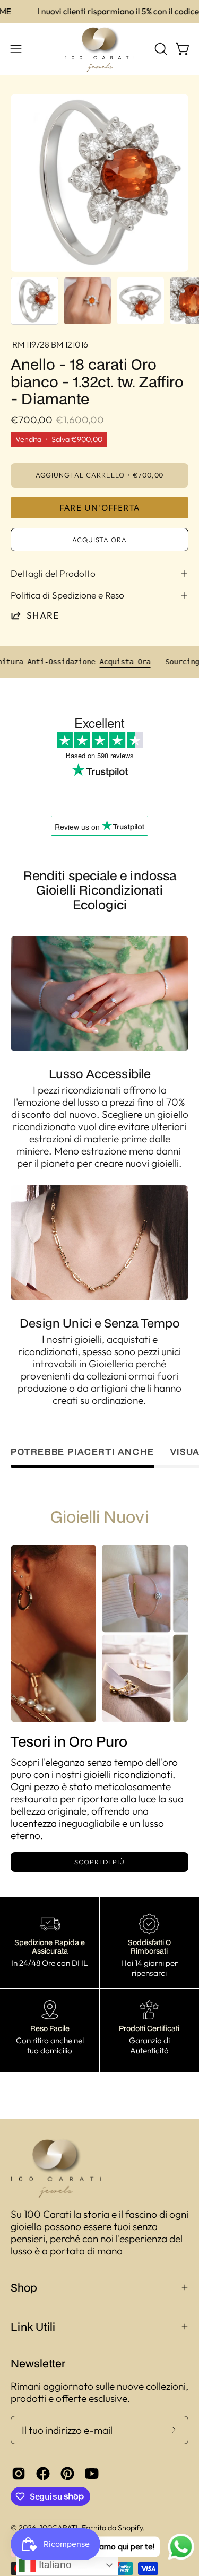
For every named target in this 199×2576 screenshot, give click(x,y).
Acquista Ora (165, 662)
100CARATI (59, 2528)
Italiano (54, 2565)
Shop (24, 2287)
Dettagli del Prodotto (53, 573)
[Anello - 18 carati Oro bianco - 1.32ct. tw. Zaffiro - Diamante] (34, 301)
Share (43, 615)
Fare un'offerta (99, 508)
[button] (160, 49)
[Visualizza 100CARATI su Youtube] (92, 2474)
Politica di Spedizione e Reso (67, 595)
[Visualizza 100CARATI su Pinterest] (67, 2474)
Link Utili (33, 2327)
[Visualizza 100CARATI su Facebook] (43, 2474)
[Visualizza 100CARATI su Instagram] (19, 2474)
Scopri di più (99, 1862)
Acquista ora (100, 540)
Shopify (130, 2528)
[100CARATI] (100, 49)
